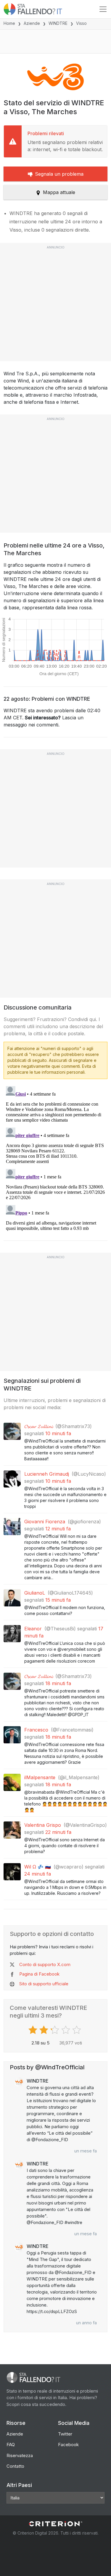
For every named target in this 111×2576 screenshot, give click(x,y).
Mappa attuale (59, 192)
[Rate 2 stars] (45, 2030)
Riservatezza (20, 2455)
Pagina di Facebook (39, 1974)
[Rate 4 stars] (66, 2030)
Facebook (68, 2445)
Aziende (32, 23)
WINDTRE (58, 23)
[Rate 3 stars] (55, 2030)
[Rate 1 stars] (34, 2030)
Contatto (15, 2466)
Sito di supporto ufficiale (44, 1984)
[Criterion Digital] (56, 2524)
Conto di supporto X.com (45, 1964)
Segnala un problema (59, 174)
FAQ (11, 2445)
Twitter (65, 2434)
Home (9, 23)
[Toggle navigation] (103, 9)
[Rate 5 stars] (77, 2030)
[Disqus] (55, 1158)
